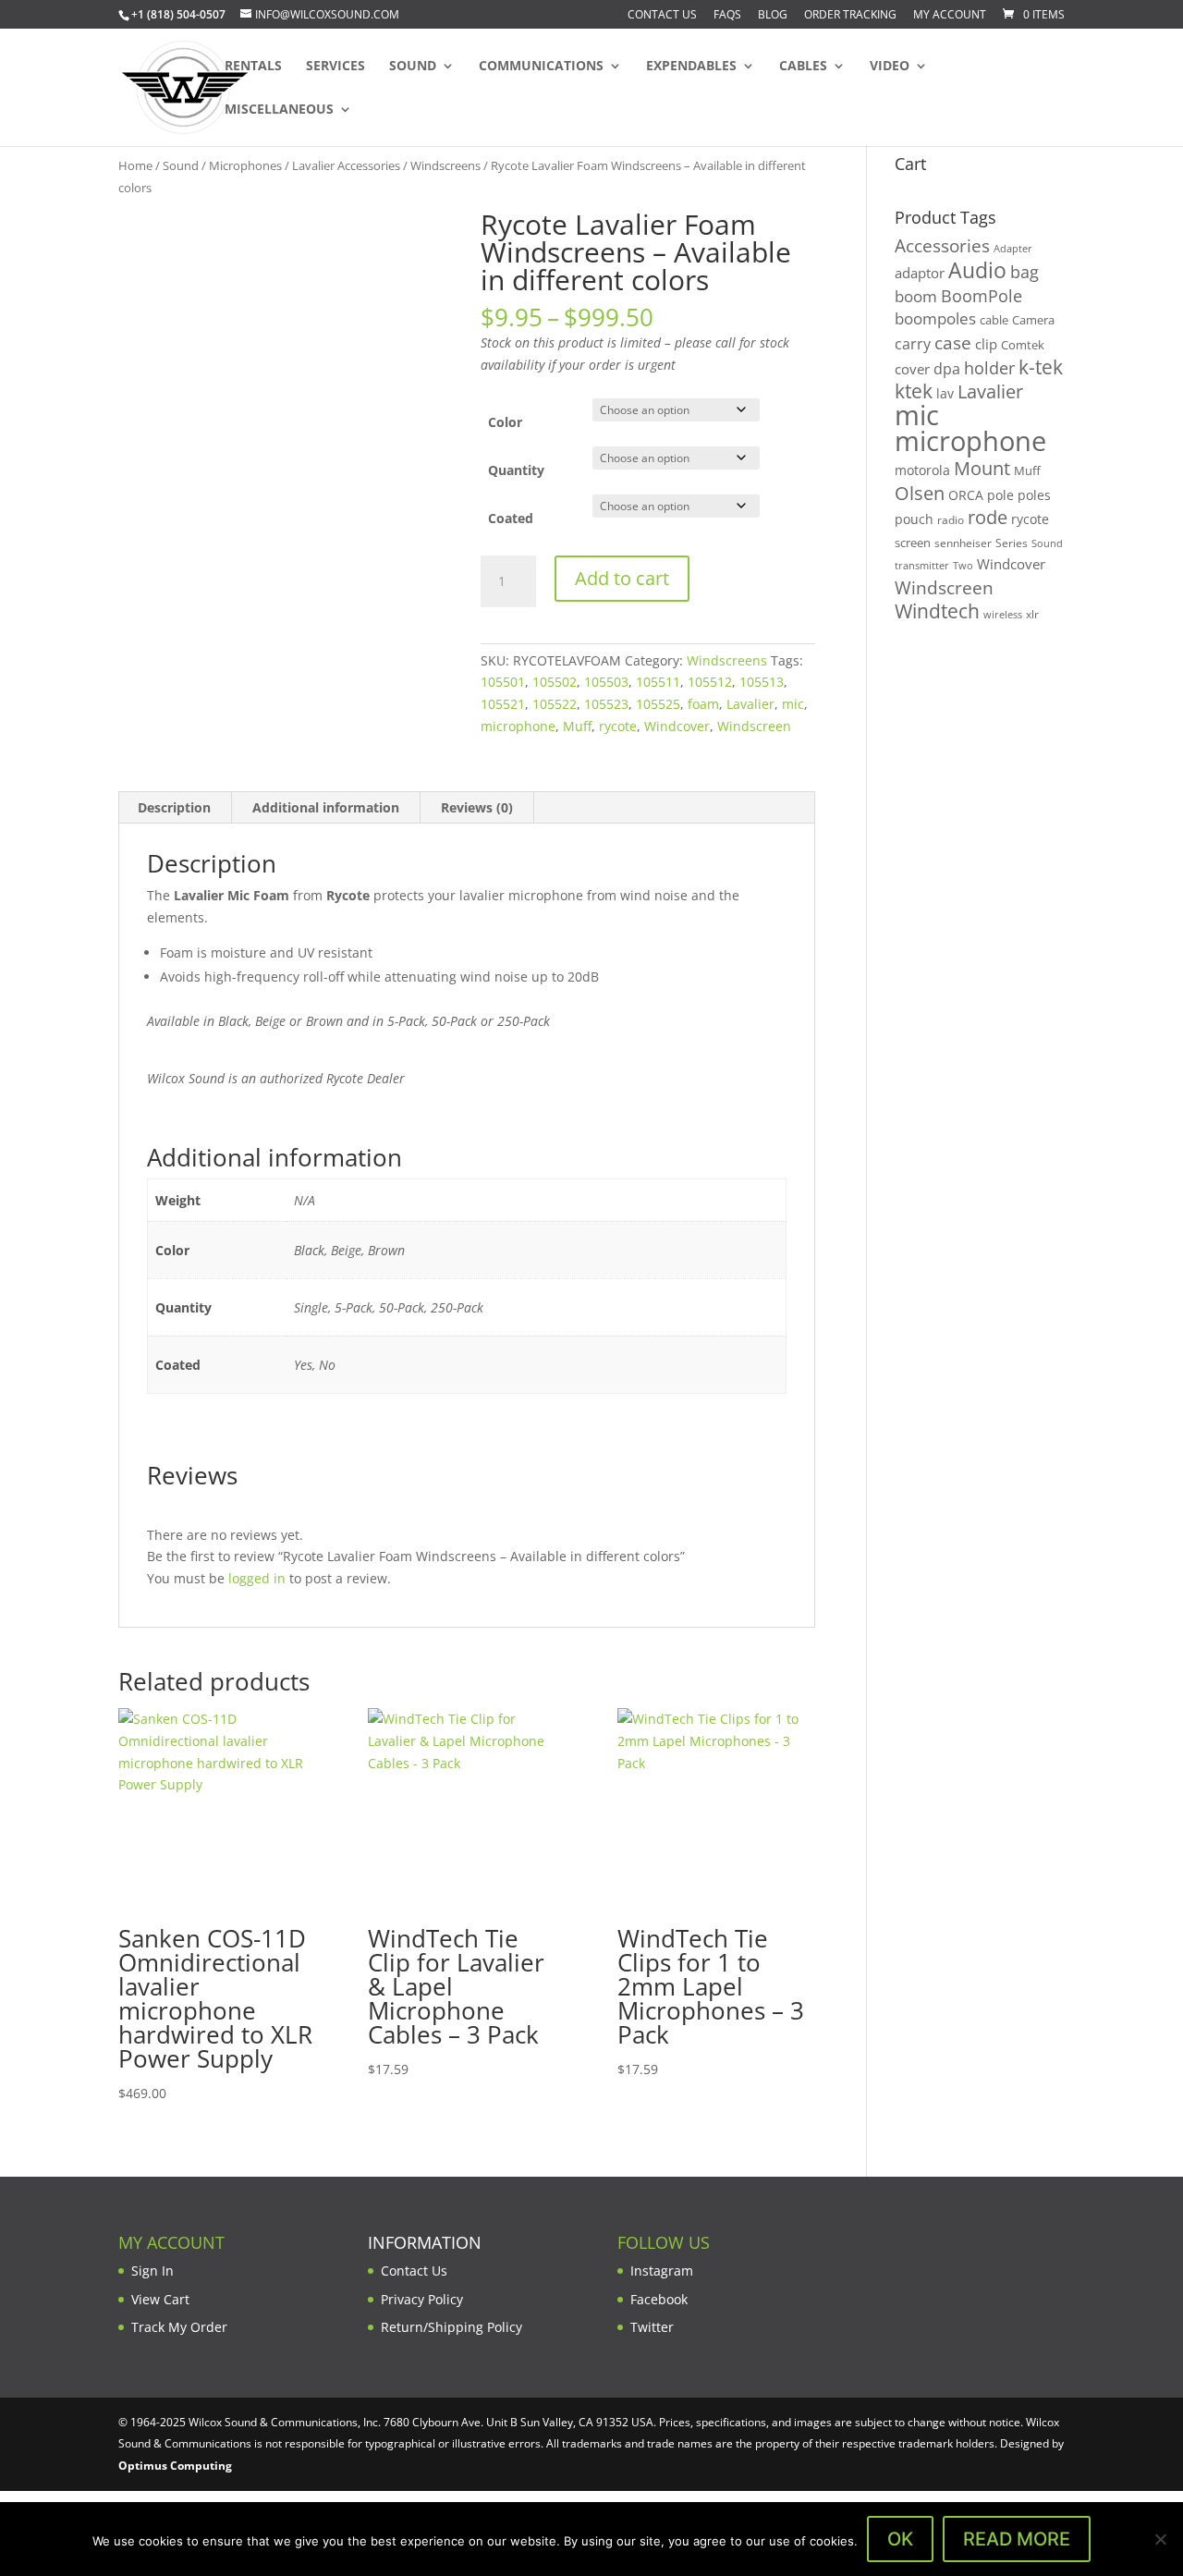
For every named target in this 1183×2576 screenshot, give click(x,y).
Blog (773, 16)
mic (793, 704)
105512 (710, 682)
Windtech (937, 611)
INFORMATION (425, 2242)
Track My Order (179, 2327)
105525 (658, 704)
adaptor (920, 273)
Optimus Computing (175, 2466)
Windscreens (445, 165)
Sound (413, 67)
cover (912, 369)
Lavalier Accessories (346, 165)
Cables (803, 67)
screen (913, 543)
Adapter (1013, 248)
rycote (618, 726)
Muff (577, 726)
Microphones (245, 165)
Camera (1033, 320)
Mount (982, 468)
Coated (511, 518)
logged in (257, 1578)
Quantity (516, 470)
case (953, 342)
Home (135, 165)
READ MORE (1017, 2539)
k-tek (1041, 367)
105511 (658, 682)
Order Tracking (850, 16)
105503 (606, 682)
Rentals (253, 67)
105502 (555, 682)
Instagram (662, 2271)
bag (1024, 272)
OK (900, 2539)
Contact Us (662, 16)
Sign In (152, 2271)
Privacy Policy (422, 2299)
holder (989, 368)
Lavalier (750, 704)
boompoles (935, 318)
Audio (977, 270)
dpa (947, 369)
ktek (914, 391)
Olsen (920, 493)
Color (505, 422)
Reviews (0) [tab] (477, 807)
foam (703, 704)
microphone (518, 726)
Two (963, 565)
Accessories (942, 245)
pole (1000, 495)
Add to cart (622, 578)
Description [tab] (174, 807)
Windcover (677, 726)
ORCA (966, 495)
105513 (762, 682)
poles (1034, 495)
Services (335, 67)
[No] (1160, 2539)
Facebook (659, 2299)
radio (951, 520)
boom (916, 296)
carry (913, 344)
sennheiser (963, 543)
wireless (1003, 615)
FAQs (727, 16)
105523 (606, 704)
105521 (503, 704)
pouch (914, 519)
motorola (922, 470)
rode (988, 517)
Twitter (652, 2327)
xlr (1032, 614)
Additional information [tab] (326, 807)
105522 (555, 704)
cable (994, 320)
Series (1012, 543)
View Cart (160, 2299)
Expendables (691, 67)
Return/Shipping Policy (451, 2327)
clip (986, 344)
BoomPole (982, 295)
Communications (541, 67)
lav (945, 393)
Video (890, 67)
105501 (503, 682)
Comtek (1023, 345)
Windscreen (754, 726)
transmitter (922, 566)
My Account (950, 16)
